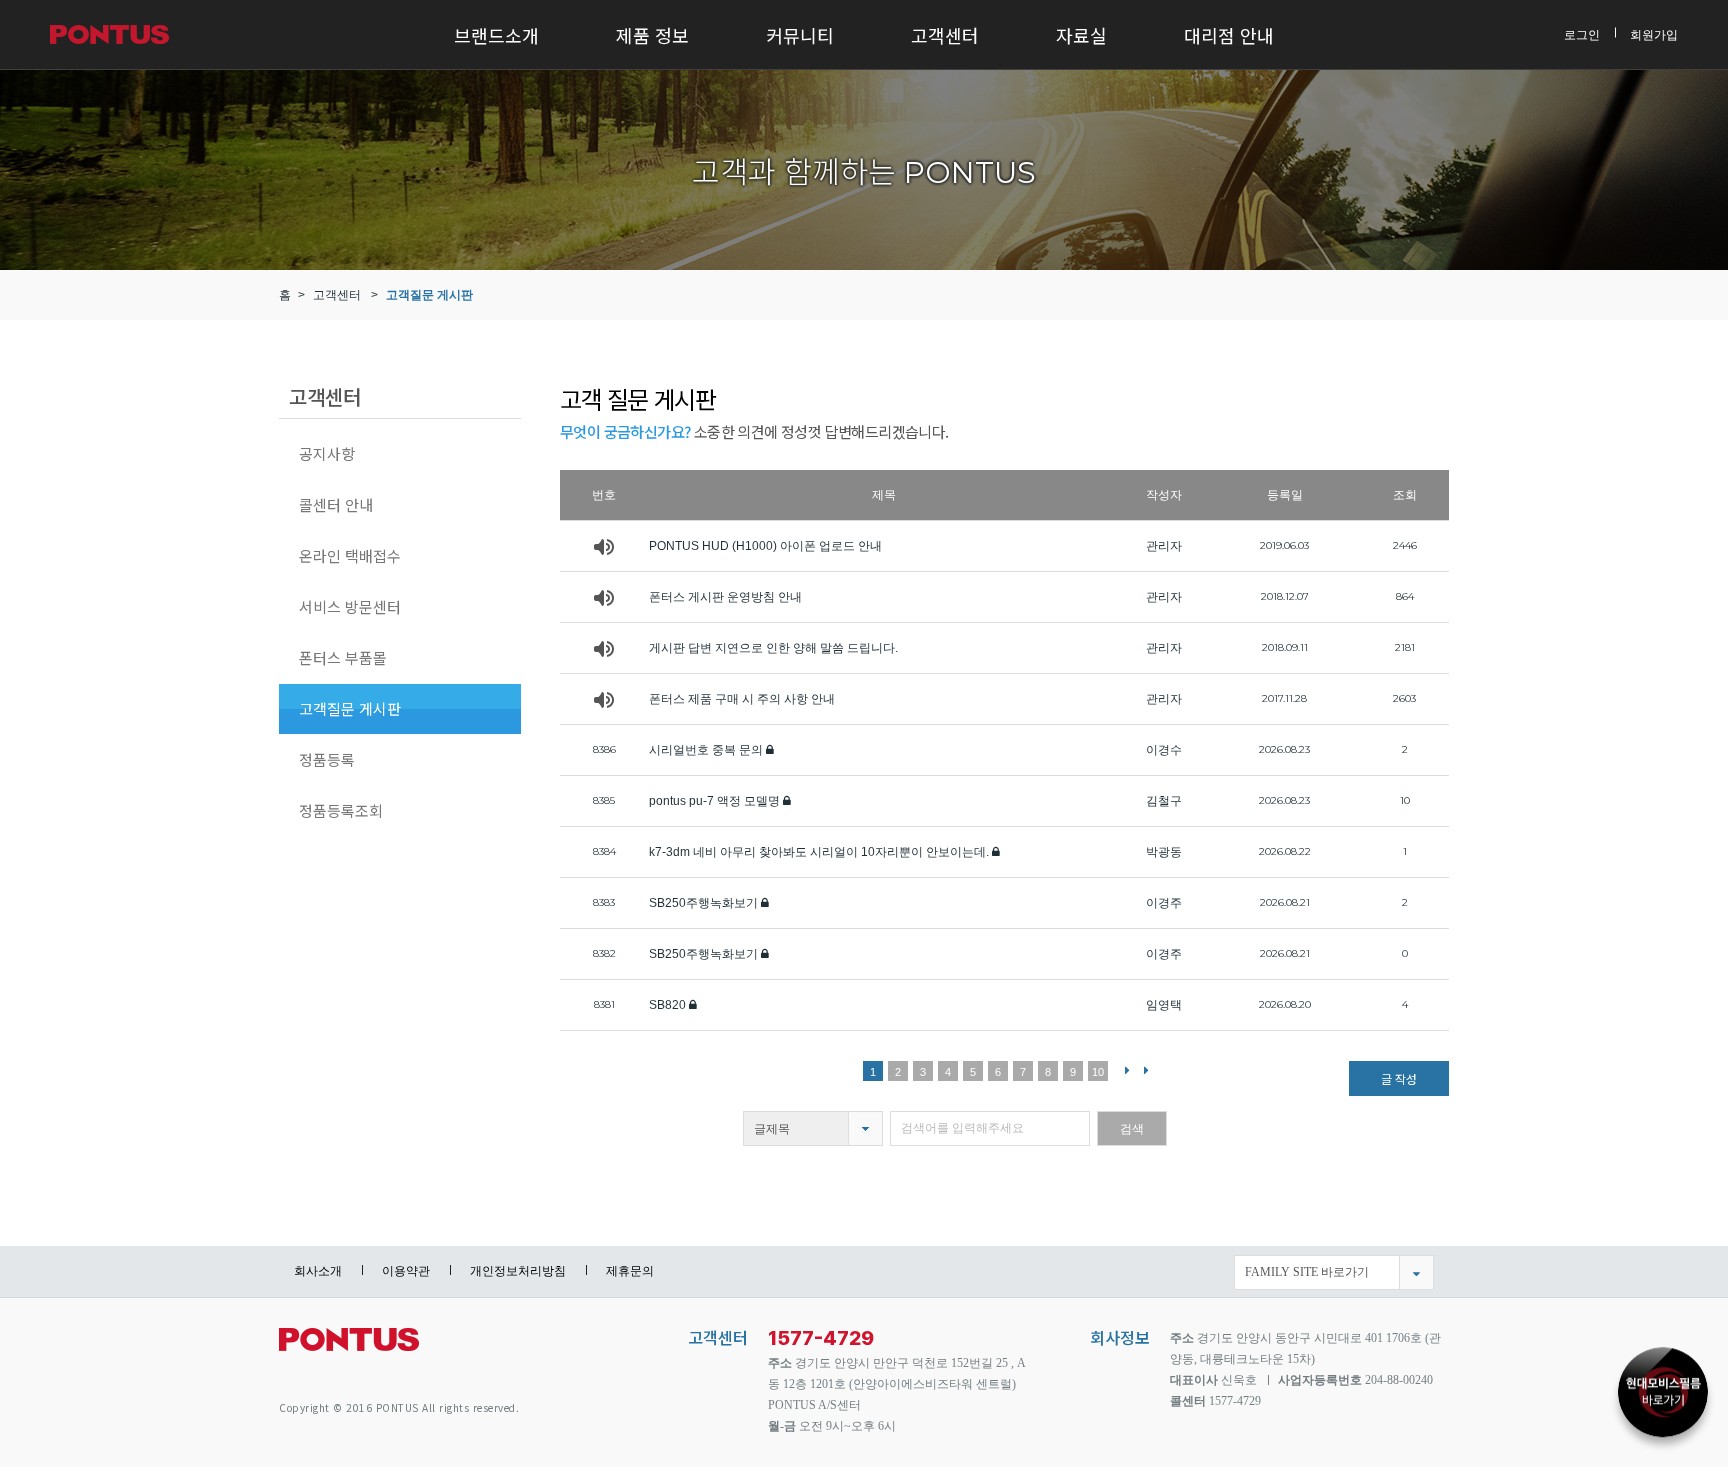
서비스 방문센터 (350, 606)
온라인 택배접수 (350, 555)
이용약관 (406, 1271)
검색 (1132, 1129)
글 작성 (1399, 1078)
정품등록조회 (341, 810)
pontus (349, 1347)
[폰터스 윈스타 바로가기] (1663, 1383)
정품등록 (327, 759)
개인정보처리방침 (518, 1271)
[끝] (1146, 1069)
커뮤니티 (800, 35)
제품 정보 (652, 35)
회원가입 (1654, 34)
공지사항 (327, 453)
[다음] (1127, 1069)
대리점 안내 (1229, 35)
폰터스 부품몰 (343, 657)
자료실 (1081, 35)
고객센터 (945, 35)
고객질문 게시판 (429, 295)
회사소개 (318, 1271)
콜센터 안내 (336, 504)
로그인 (1582, 34)
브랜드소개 (496, 35)
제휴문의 (630, 1271)
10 (1098, 1072)
